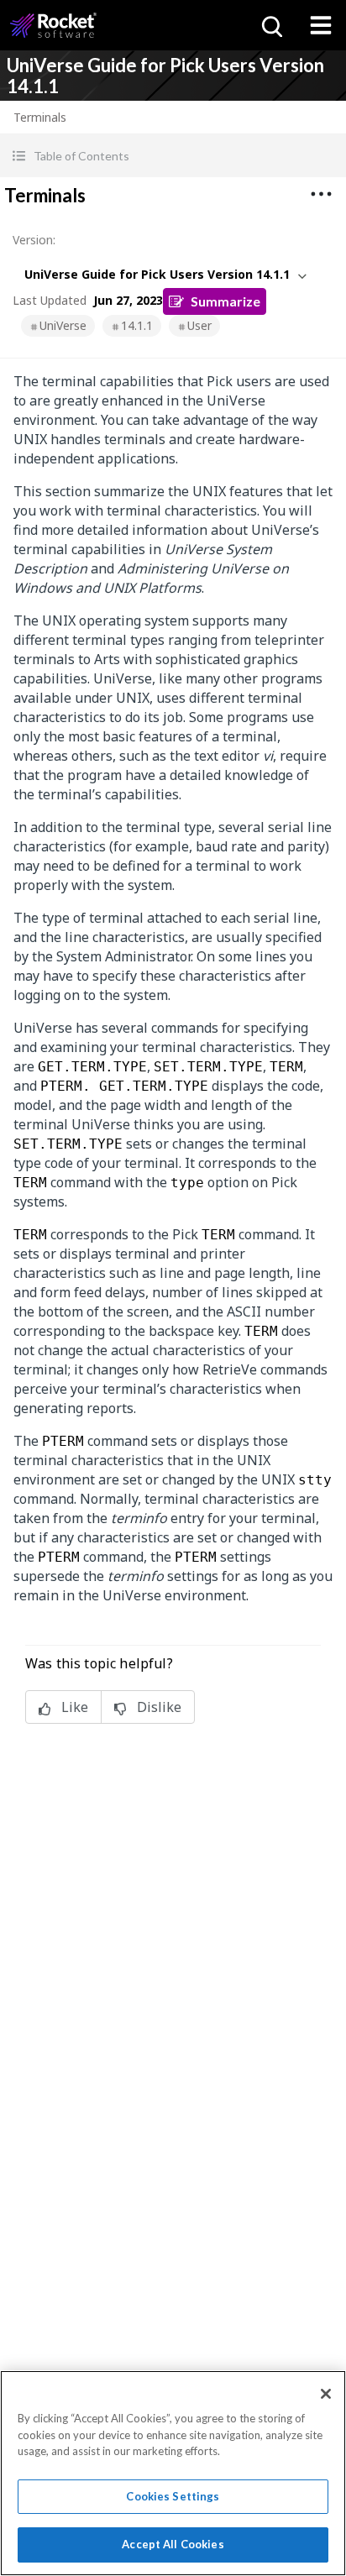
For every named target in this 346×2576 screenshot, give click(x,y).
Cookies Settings (173, 2496)
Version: (34, 240)
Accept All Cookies (173, 2544)
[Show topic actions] (321, 194)
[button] (173, 156)
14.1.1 (137, 325)
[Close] (326, 2394)
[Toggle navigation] (321, 25)
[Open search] (270, 25)
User (199, 325)
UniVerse (63, 325)
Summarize (225, 301)
